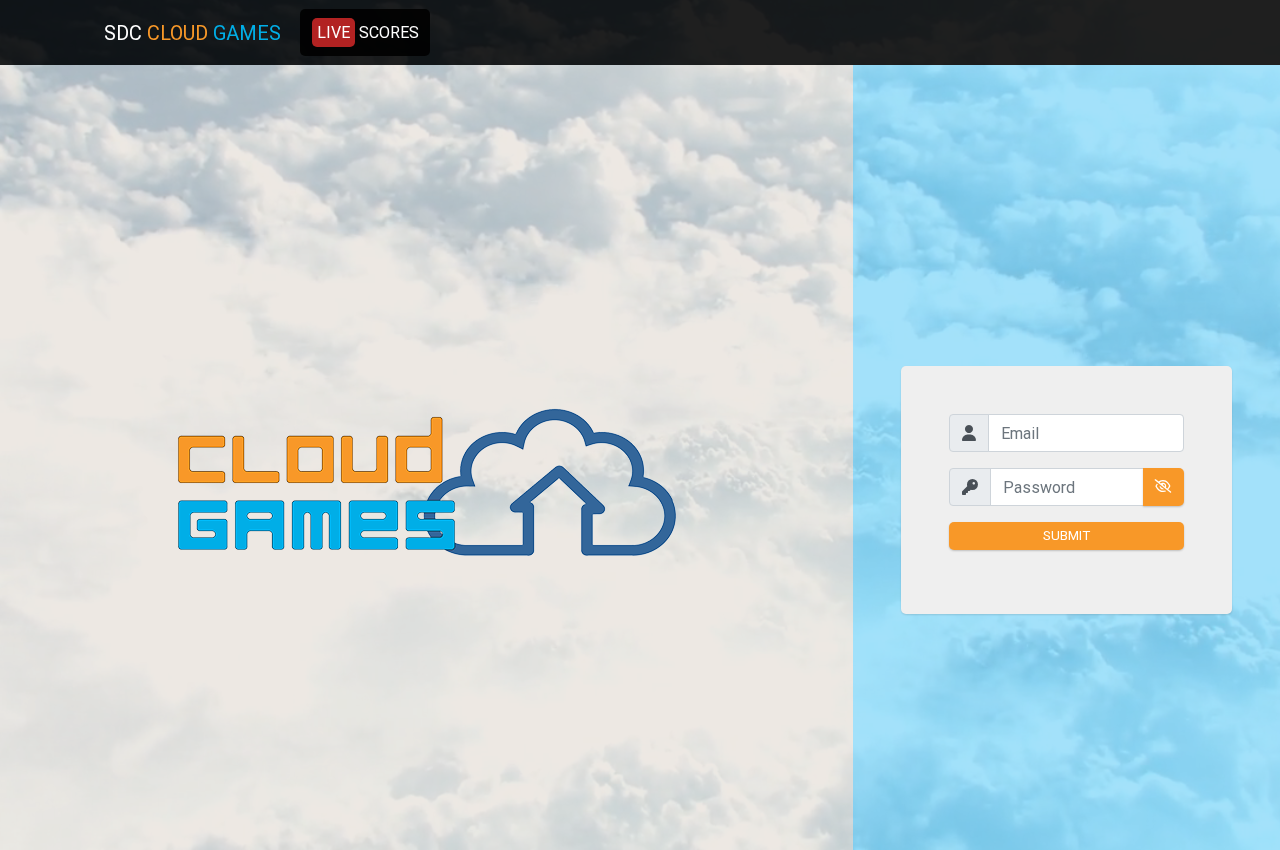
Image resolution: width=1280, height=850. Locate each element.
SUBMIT (1066, 535)
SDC (192, 33)
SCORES (368, 32)
